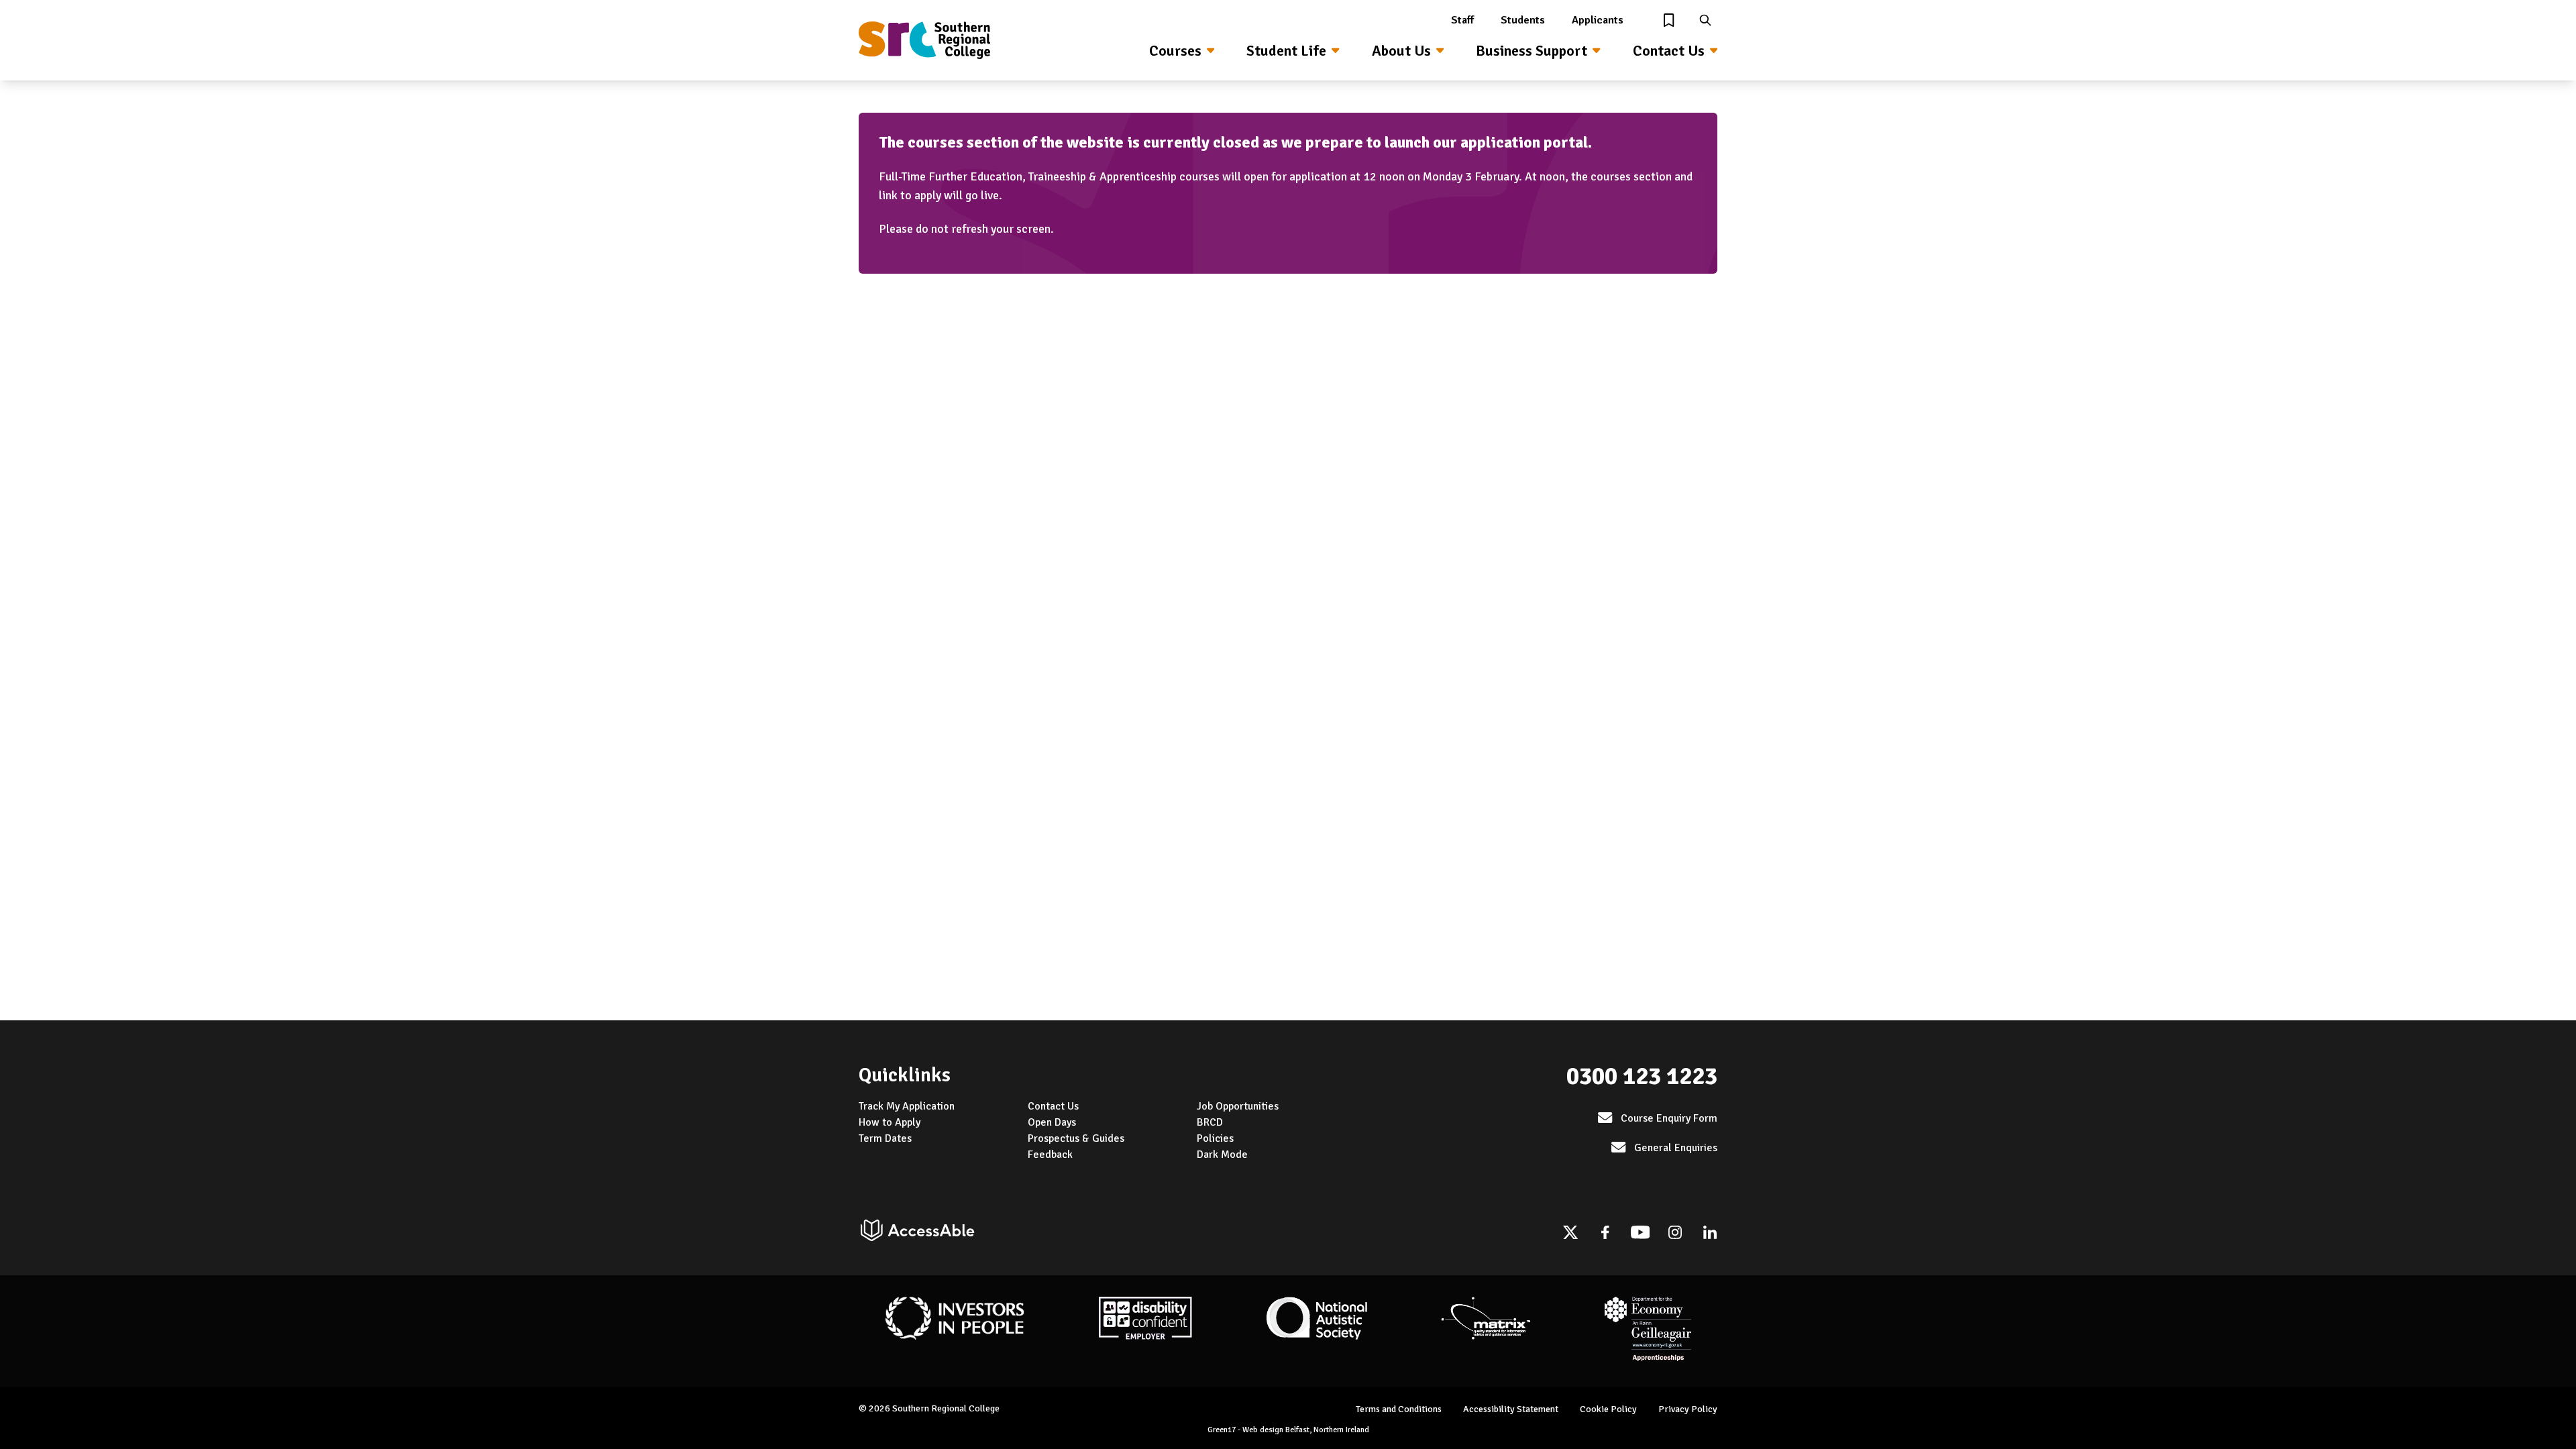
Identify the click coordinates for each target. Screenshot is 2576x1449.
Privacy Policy (1688, 1409)
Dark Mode (1222, 1155)
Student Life (1286, 51)
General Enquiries (1676, 1148)
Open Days (1052, 1122)
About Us (1401, 51)
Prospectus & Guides (1076, 1138)
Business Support (1532, 51)
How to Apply (890, 1122)
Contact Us (1669, 51)
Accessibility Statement (1511, 1409)
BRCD (1210, 1122)
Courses (1175, 51)
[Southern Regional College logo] (924, 40)
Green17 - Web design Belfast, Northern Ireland (1288, 1430)
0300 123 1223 (1642, 1076)
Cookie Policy (1608, 1409)
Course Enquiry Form (1669, 1118)
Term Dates (885, 1138)
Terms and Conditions (1399, 1409)
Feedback (1050, 1155)
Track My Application (907, 1106)
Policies (1215, 1138)
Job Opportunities (1238, 1106)
